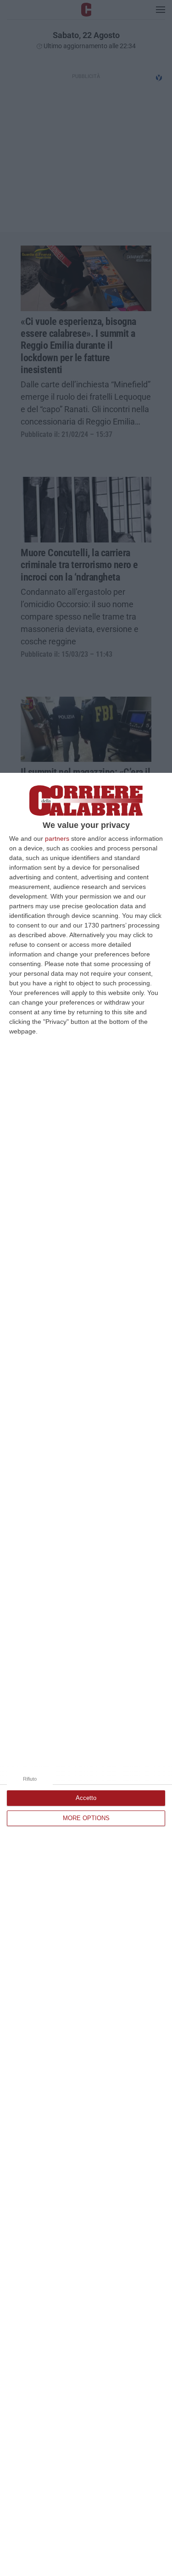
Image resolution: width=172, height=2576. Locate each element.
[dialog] (86, 1674)
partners (57, 838)
